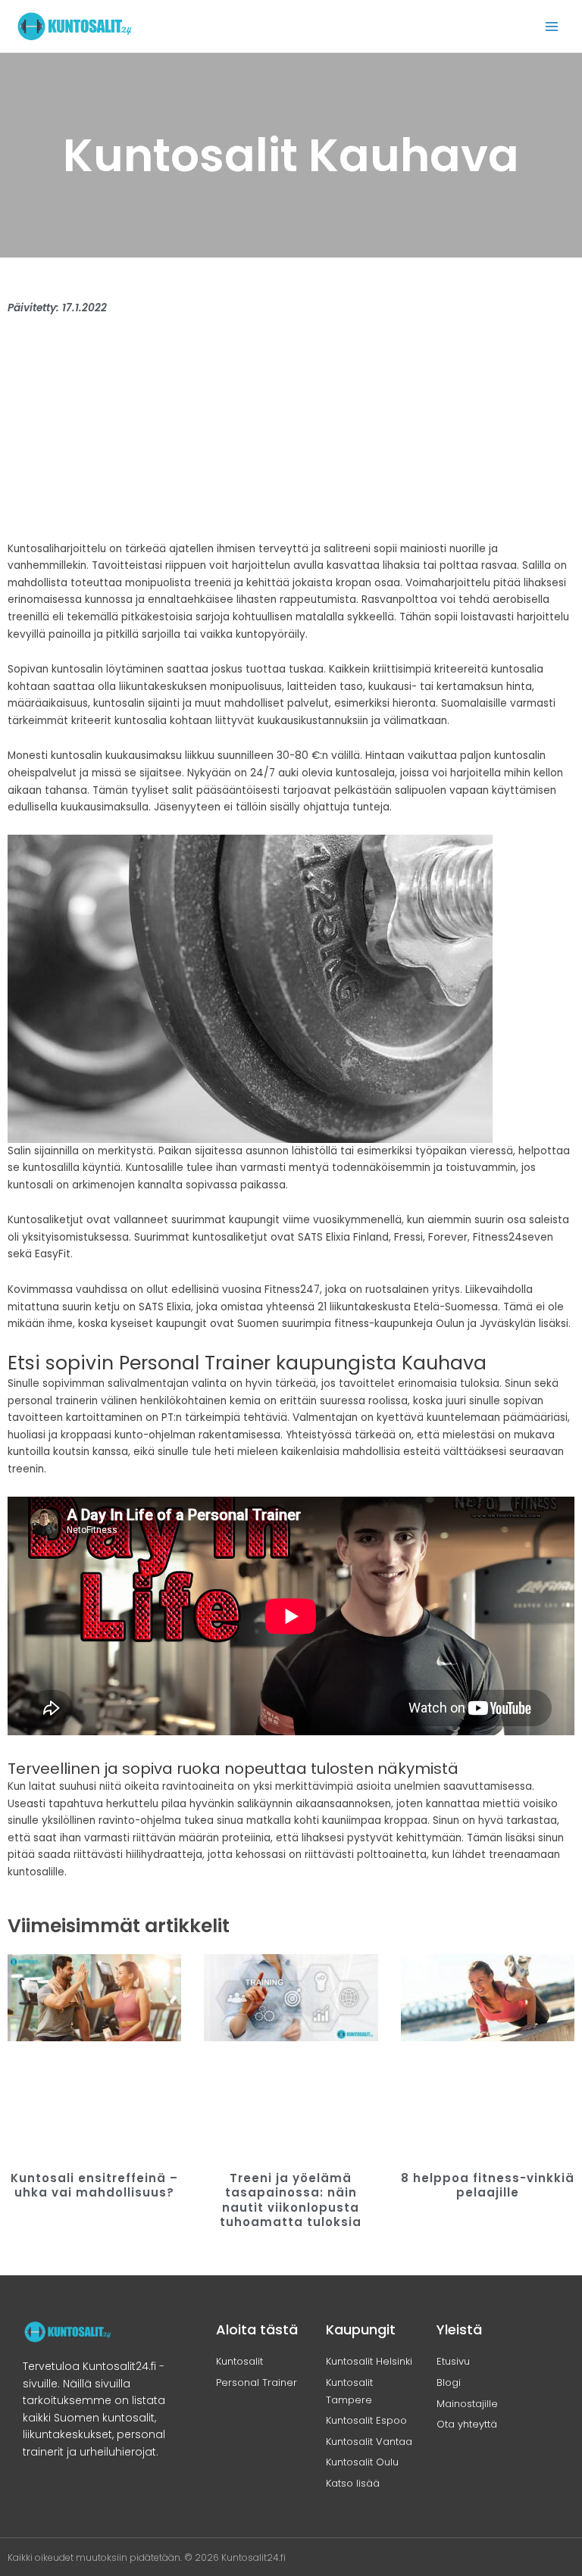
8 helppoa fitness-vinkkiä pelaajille (488, 2186)
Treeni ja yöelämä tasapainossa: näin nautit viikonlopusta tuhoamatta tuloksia (291, 2200)
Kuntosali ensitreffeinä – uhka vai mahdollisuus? (94, 2186)
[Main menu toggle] (552, 26)
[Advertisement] (291, 435)
